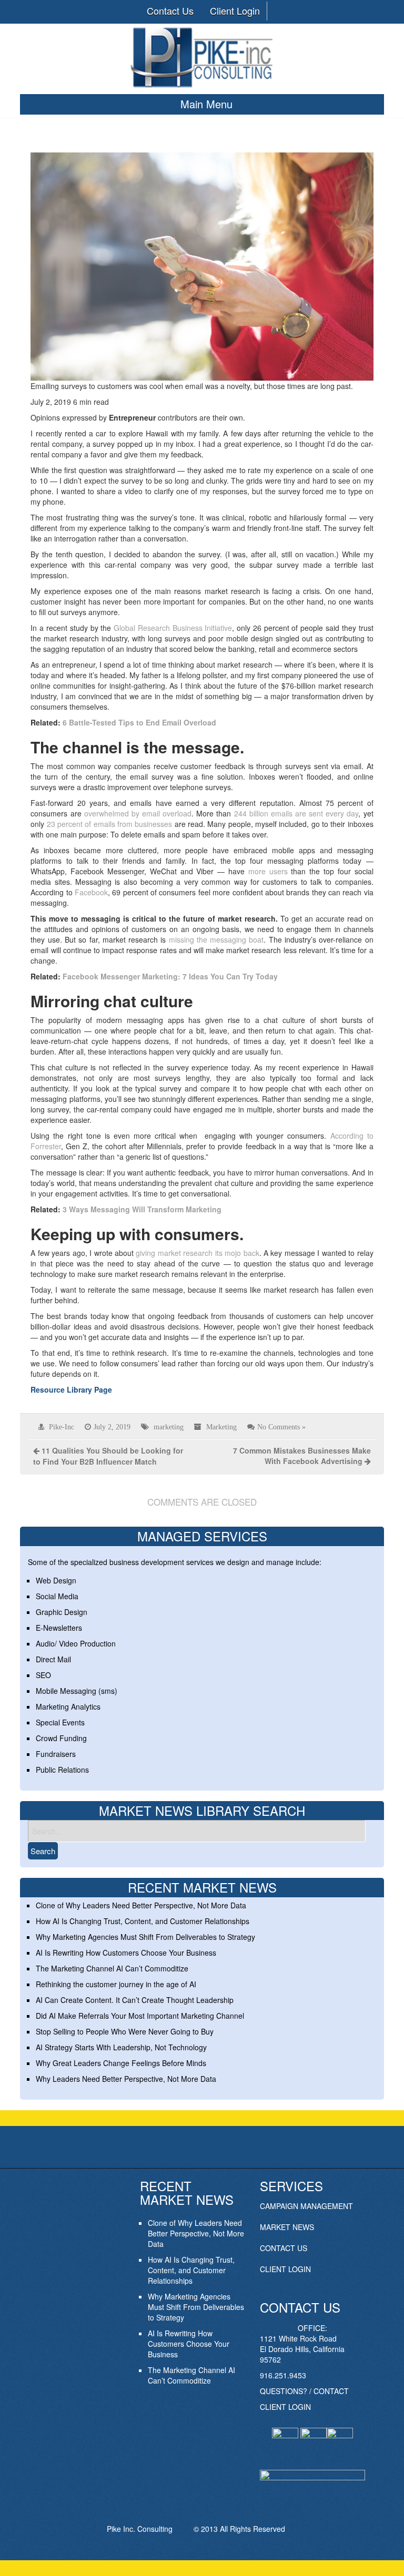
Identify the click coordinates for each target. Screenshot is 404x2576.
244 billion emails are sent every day (296, 813)
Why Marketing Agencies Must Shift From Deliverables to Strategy (145, 1937)
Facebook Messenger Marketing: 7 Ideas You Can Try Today (170, 976)
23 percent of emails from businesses (110, 824)
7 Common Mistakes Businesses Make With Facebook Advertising (302, 1456)
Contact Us (170, 11)
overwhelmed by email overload (138, 813)
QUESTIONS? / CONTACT (304, 2391)
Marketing (221, 1427)
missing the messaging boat (216, 939)
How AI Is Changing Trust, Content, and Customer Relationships (143, 1921)
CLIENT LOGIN (285, 2269)
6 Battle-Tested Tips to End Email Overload (139, 722)
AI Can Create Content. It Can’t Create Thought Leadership (135, 2000)
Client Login (235, 11)
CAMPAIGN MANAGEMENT (306, 2206)
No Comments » (281, 1427)
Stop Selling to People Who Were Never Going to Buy (125, 2031)
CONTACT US (284, 2248)
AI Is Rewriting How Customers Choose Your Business (126, 1953)
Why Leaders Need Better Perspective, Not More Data (126, 2079)
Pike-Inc (62, 1427)
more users (268, 871)
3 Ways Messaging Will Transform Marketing (142, 1209)
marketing (169, 1427)
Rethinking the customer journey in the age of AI (116, 1984)
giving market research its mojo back (197, 1253)
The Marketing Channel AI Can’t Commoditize (112, 1968)
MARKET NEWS (287, 2227)
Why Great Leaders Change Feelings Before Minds (121, 2063)
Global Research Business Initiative (173, 628)
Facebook (91, 892)
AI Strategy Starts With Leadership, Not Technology (121, 2047)
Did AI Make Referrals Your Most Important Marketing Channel (140, 2016)
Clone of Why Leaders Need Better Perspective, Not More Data (141, 1905)
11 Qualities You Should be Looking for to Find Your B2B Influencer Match (108, 1456)
